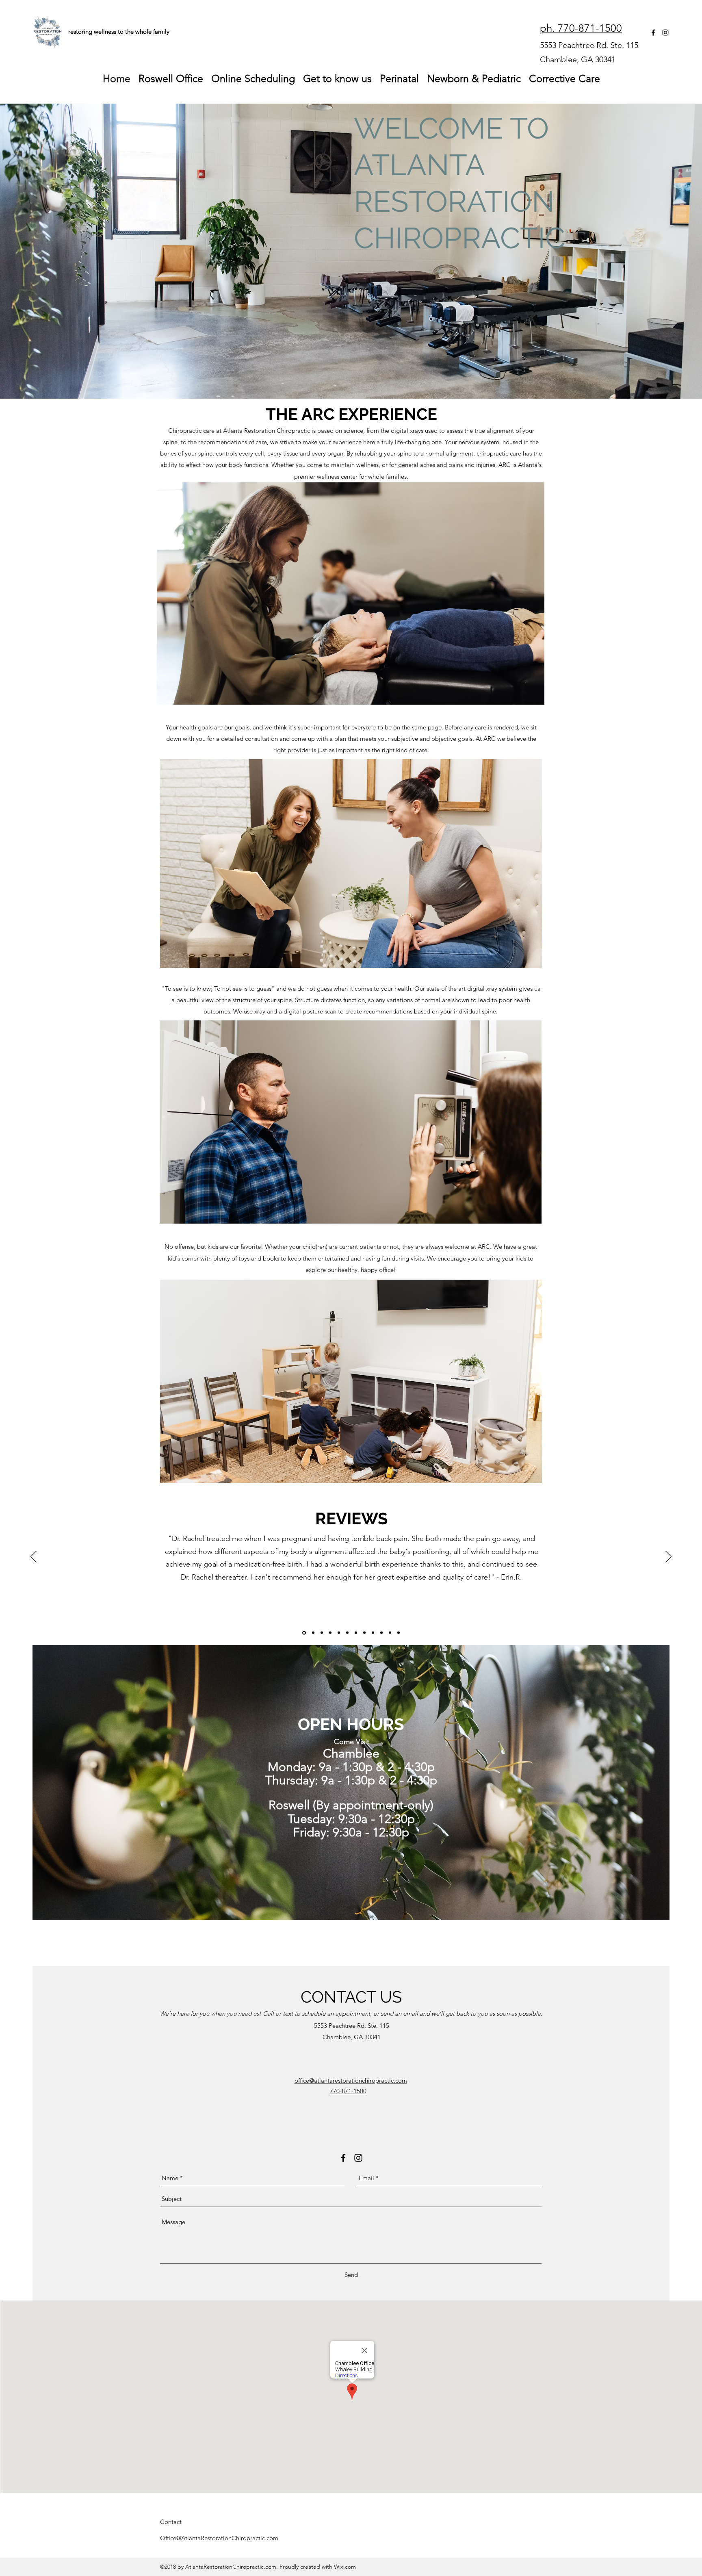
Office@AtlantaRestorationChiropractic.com (219, 2538)
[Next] (668, 1557)
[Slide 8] (390, 1633)
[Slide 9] (313, 1633)
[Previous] (34, 1557)
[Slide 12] (399, 1633)
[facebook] (653, 33)
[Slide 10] (339, 1633)
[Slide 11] (356, 1633)
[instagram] (665, 33)
